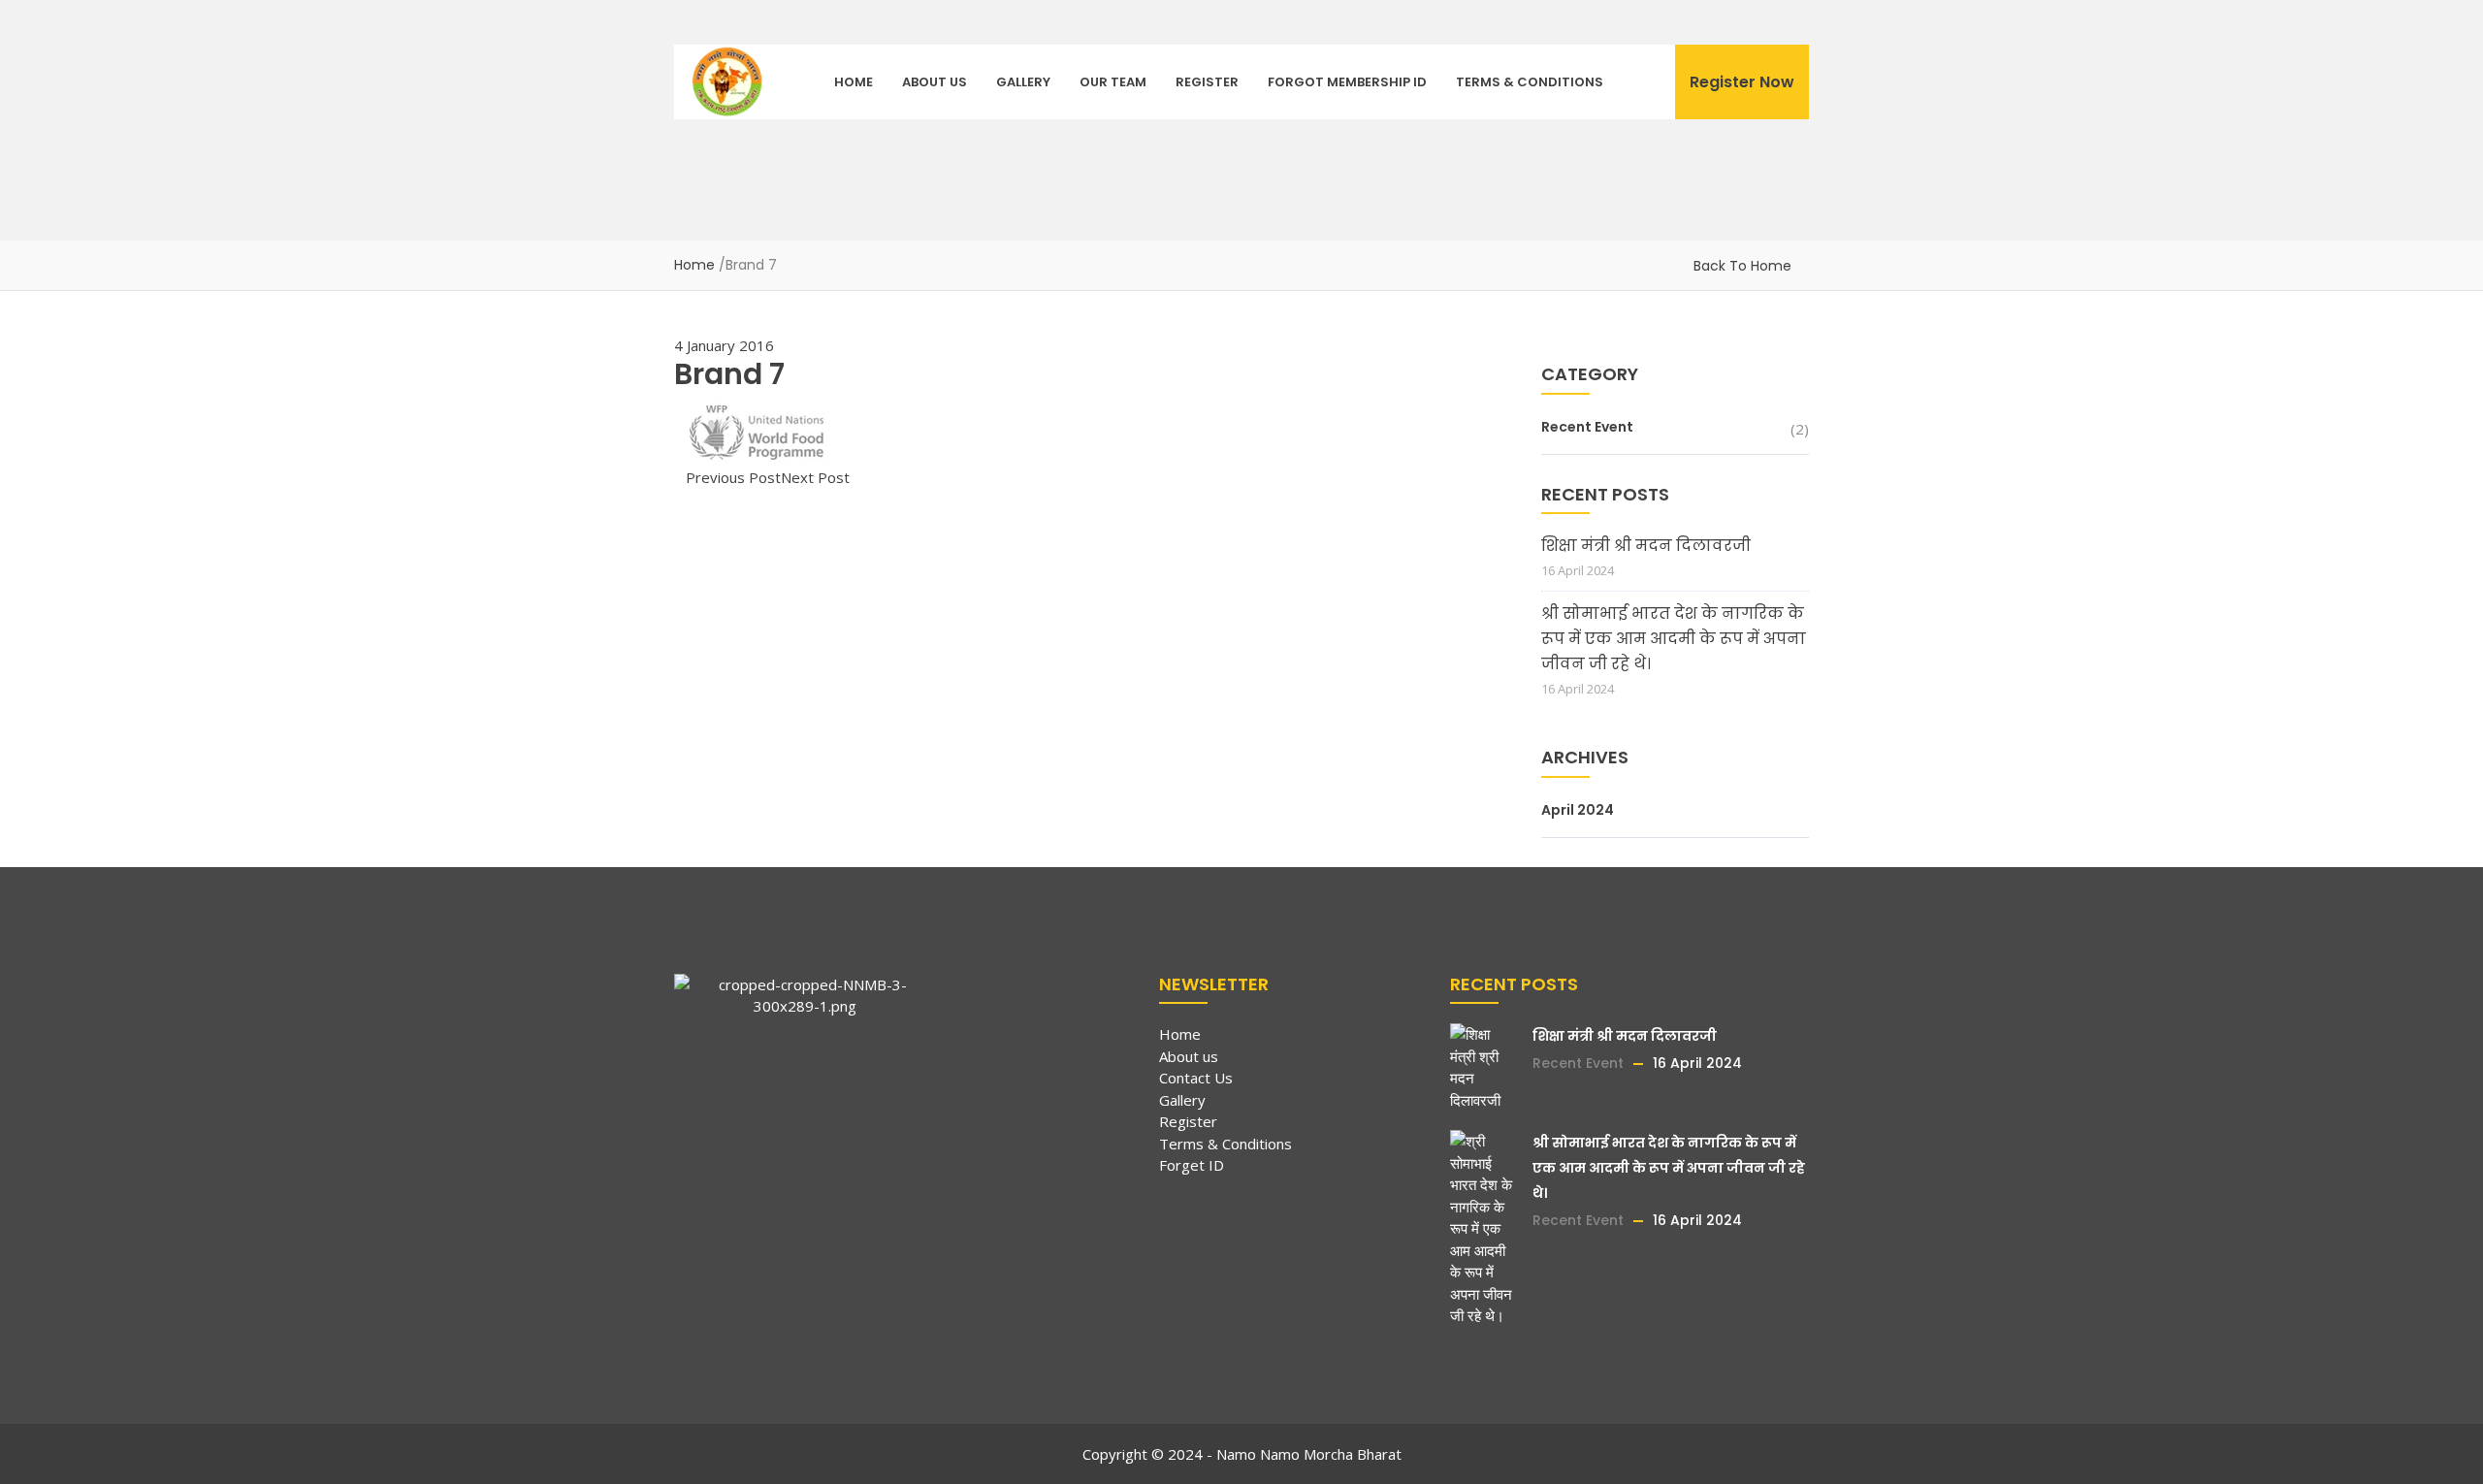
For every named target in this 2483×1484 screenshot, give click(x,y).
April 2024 (1578, 810)
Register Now (1742, 82)
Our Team (1113, 82)
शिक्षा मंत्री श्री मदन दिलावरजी (1646, 546)
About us (935, 82)
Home (854, 82)
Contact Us (1196, 1078)
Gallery (1023, 82)
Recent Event (1587, 427)
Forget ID (1192, 1165)
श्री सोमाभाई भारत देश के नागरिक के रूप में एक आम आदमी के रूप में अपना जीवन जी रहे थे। (1674, 639)
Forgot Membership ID (1347, 82)
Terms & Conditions (1530, 82)
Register (1207, 82)
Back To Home (1742, 266)
